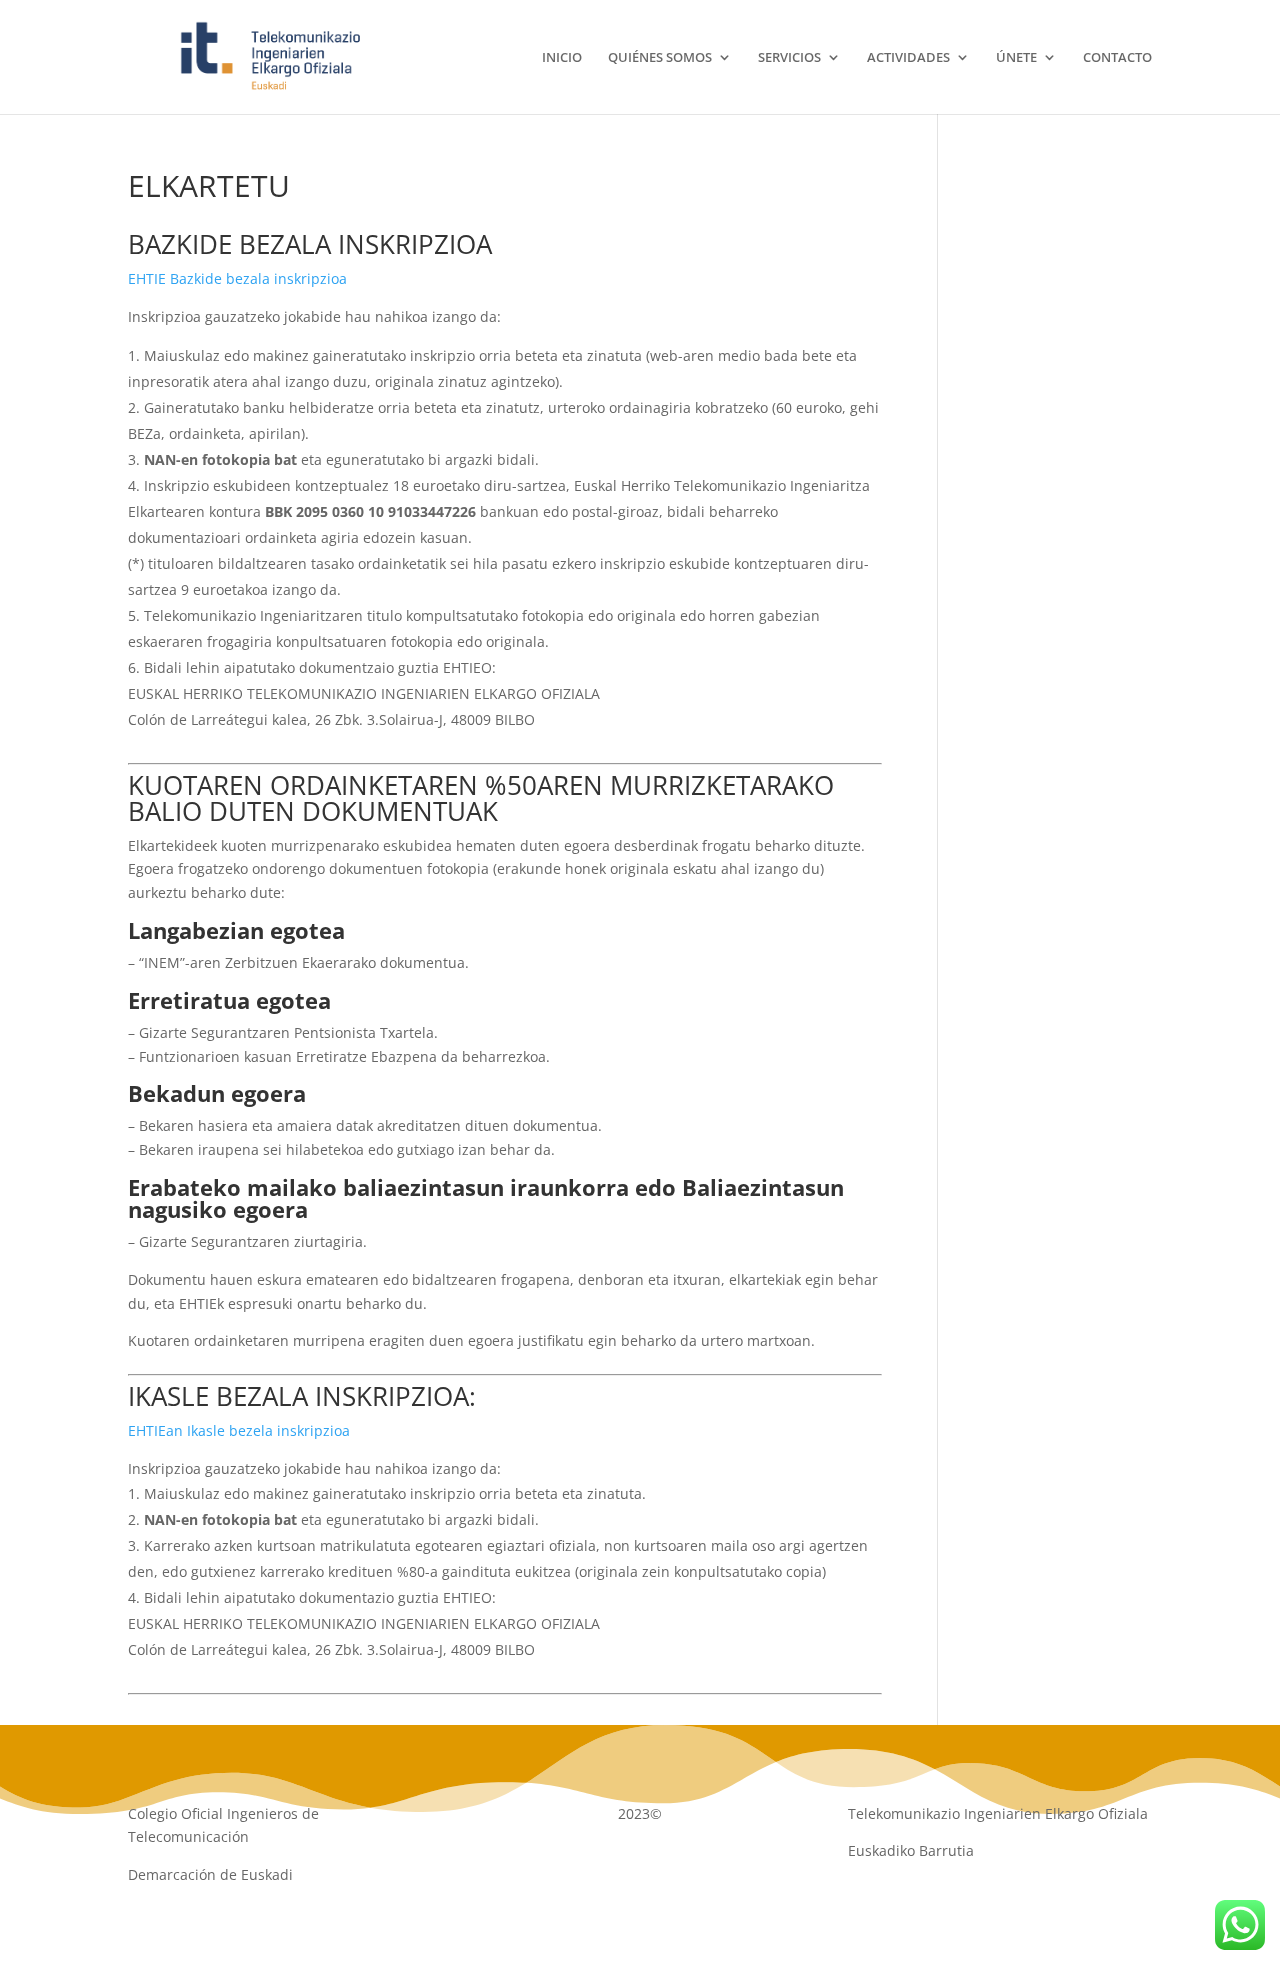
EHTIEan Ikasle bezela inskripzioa (239, 1430)
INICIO (562, 58)
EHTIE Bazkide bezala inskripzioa (237, 278)
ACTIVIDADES (908, 58)
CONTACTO (1117, 58)
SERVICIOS (789, 58)
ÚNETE (1016, 58)
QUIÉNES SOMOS (660, 58)
